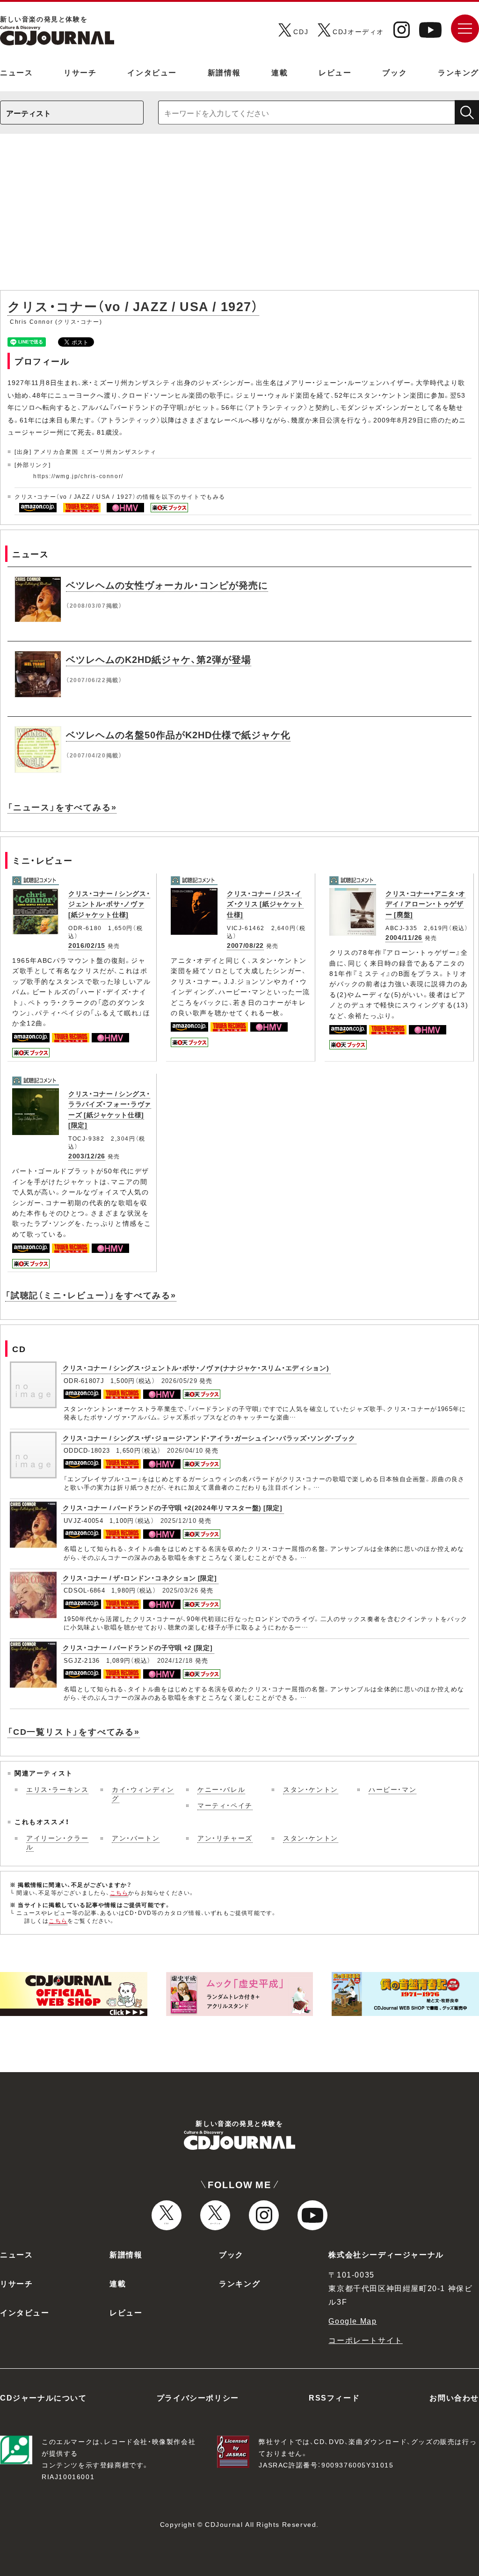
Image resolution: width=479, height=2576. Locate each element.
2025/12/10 (178, 1520)
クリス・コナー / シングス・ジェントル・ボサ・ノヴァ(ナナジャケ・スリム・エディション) (196, 1368)
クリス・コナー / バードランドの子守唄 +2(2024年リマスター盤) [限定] (173, 1507)
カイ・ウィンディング (143, 1794)
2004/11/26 (404, 937)
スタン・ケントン (311, 1789)
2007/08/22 (245, 945)
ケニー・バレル (221, 1789)
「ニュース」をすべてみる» (62, 807)
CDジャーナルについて (44, 2397)
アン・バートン (136, 1838)
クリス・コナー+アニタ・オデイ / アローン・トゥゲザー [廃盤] (425, 904)
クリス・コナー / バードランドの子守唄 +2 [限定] (138, 1647)
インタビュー (152, 72)
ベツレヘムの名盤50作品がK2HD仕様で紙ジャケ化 (178, 734)
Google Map (352, 2321)
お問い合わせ (454, 2397)
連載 (279, 72)
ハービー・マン (392, 1789)
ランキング (458, 72)
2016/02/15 (87, 945)
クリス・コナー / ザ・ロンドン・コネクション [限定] (140, 1578)
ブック (395, 72)
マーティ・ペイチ (225, 1805)
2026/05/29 (179, 1380)
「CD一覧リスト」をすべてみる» (74, 1731)
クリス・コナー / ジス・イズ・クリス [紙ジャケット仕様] (265, 904)
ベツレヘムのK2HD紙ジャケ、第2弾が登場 (159, 659)
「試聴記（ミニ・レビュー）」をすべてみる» (91, 1295)
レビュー (335, 72)
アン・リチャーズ (225, 1838)
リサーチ (80, 72)
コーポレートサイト (365, 2340)
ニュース (16, 72)
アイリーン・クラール (57, 1842)
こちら (119, 1892)
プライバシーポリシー (198, 2397)
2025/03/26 (180, 1590)
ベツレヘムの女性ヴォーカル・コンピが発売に (167, 585)
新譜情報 (224, 72)
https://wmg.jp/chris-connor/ (78, 476)
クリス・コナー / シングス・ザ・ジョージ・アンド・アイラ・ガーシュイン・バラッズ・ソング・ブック (209, 1438)
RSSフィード (334, 2397)
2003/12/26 (87, 1156)
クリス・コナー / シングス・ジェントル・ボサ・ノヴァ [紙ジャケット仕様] (109, 904)
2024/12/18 (175, 1660)
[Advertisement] (239, 217)
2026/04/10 (185, 1450)
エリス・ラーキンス (57, 1789)
